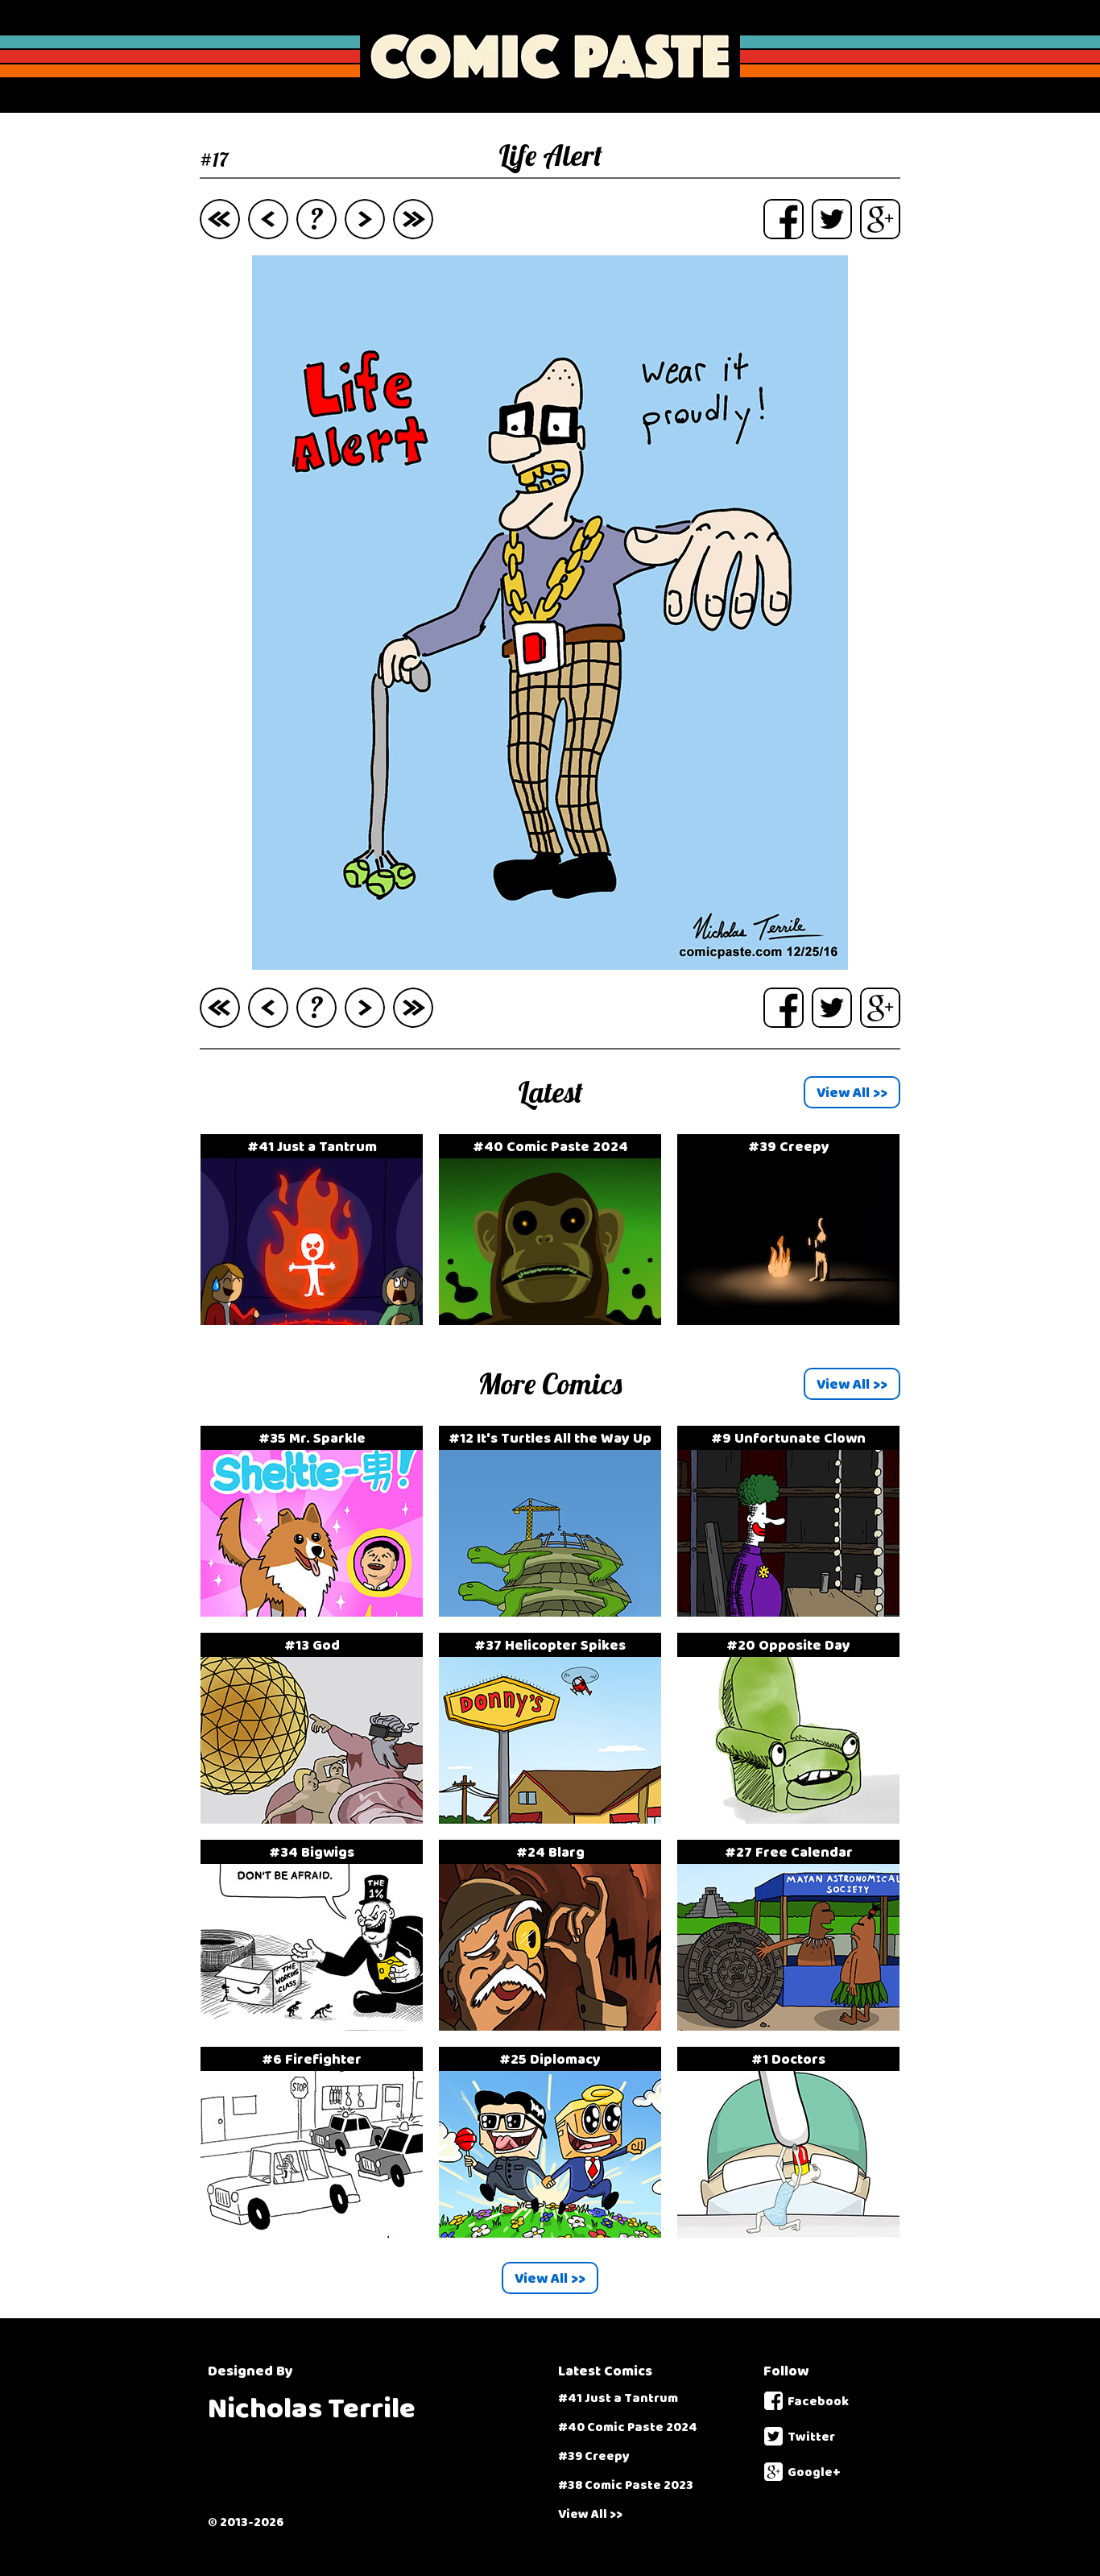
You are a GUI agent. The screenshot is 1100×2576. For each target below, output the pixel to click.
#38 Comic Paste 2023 (626, 2485)
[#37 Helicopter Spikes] (558, 1661)
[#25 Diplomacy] (558, 2075)
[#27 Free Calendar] (788, 1868)
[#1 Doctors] (788, 2075)
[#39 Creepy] (788, 1163)
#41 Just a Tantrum (618, 2398)
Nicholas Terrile (312, 2409)
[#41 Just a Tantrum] (320, 1163)
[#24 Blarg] (558, 1868)
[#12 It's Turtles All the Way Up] (558, 1454)
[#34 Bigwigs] (320, 1868)
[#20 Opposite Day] (788, 1661)
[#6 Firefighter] (320, 2075)
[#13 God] (320, 1661)
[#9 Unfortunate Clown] (788, 1454)
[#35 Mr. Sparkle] (320, 1454)
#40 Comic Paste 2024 (628, 2427)
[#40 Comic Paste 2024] (558, 1163)
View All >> (590, 2514)
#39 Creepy (594, 2456)
